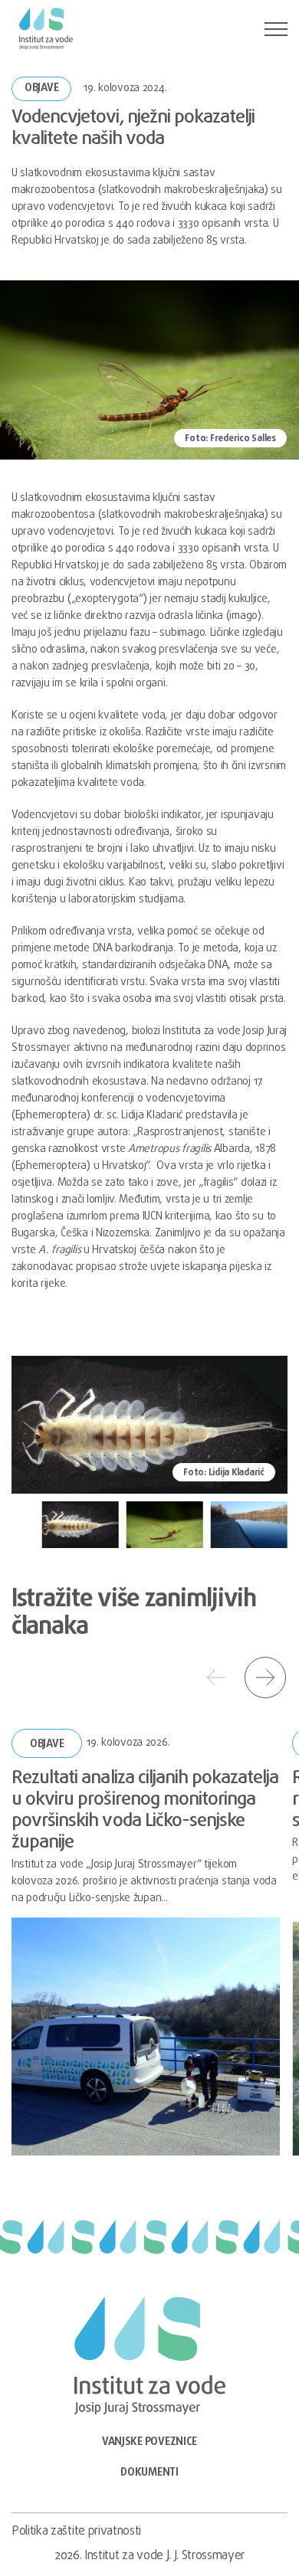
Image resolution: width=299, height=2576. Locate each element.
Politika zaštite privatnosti (76, 2532)
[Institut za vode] (46, 29)
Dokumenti (149, 2473)
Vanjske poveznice (149, 2442)
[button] (80, 1524)
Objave (41, 88)
